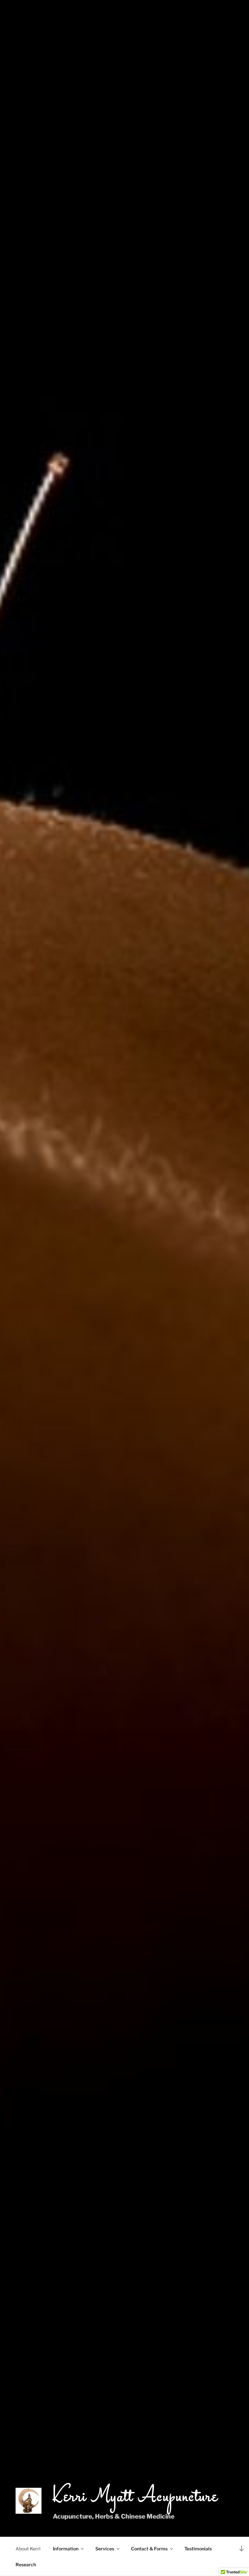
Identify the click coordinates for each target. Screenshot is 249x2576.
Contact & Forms (149, 2549)
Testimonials (198, 2549)
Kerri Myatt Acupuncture (136, 2497)
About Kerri (28, 2549)
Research (26, 2564)
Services (105, 2549)
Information (66, 2549)
